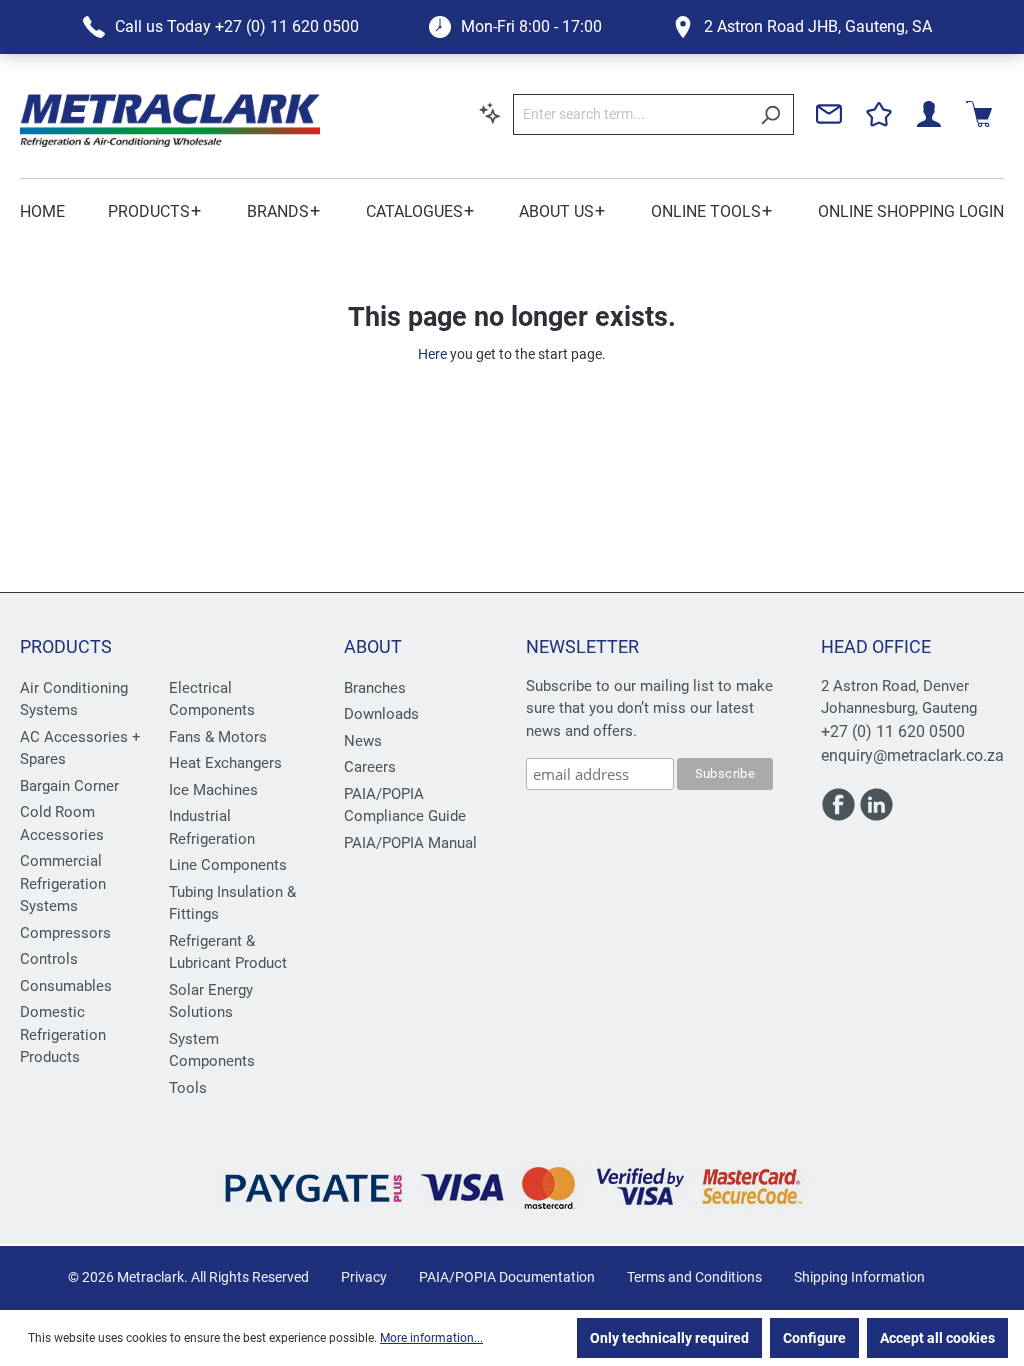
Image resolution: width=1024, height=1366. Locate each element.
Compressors (65, 933)
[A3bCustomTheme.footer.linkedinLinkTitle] (876, 814)
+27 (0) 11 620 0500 (893, 731)
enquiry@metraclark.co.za (912, 755)
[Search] (770, 114)
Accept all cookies (937, 1338)
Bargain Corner (69, 786)
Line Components (228, 865)
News (363, 741)
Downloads (381, 714)
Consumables (66, 986)
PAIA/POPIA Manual (410, 843)
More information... (431, 1338)
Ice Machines (213, 790)
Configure (814, 1338)
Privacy (364, 1277)
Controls (49, 959)
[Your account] (929, 114)
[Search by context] (490, 113)
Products (66, 646)
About (373, 646)
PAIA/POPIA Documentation (507, 1277)
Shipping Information (859, 1277)
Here (432, 354)
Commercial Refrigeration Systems (63, 883)
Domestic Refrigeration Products (63, 1034)
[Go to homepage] (170, 120)
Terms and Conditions (694, 1277)
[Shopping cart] (979, 114)
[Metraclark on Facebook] (840, 814)
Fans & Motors (218, 737)
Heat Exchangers (225, 763)
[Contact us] (829, 114)
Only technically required (669, 1338)
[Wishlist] (879, 114)
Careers (370, 767)
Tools (188, 1088)
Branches (375, 688)
